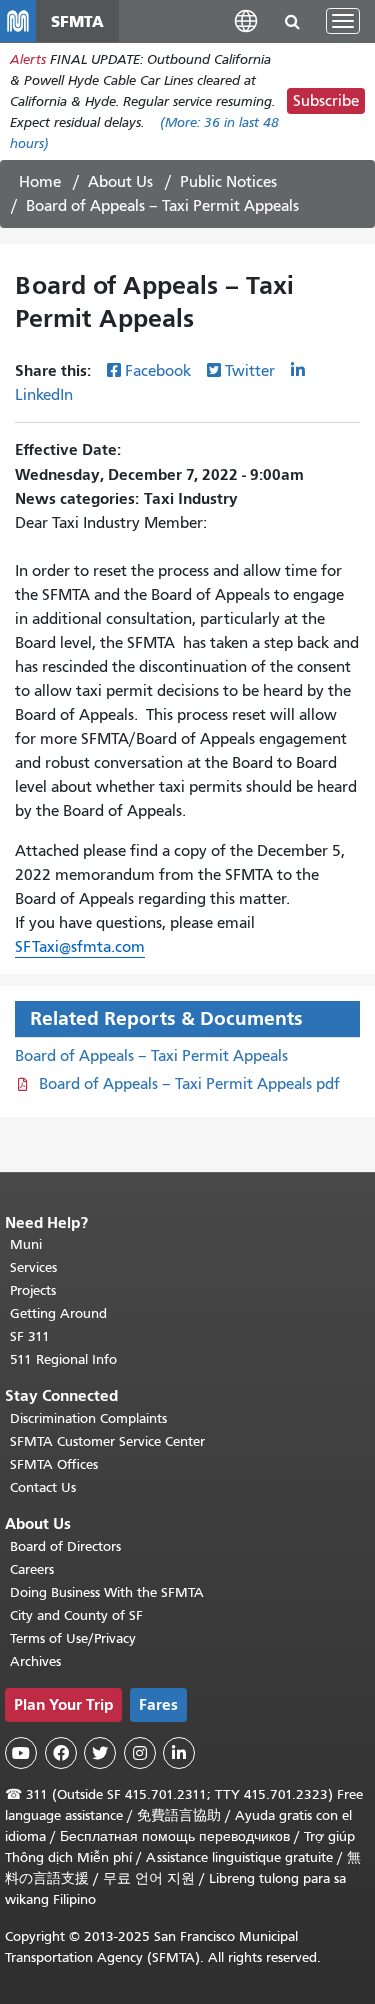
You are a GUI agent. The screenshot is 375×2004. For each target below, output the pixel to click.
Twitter (250, 371)
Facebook (158, 371)
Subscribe (326, 101)
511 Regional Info (63, 1359)
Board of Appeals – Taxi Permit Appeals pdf (189, 1084)
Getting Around (58, 1313)
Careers (32, 1569)
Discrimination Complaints (88, 1418)
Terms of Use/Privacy (73, 1638)
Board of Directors (65, 1546)
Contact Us (43, 1487)
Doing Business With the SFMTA (107, 1592)
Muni (26, 1244)
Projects (33, 1290)
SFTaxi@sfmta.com (80, 947)
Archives (35, 1661)
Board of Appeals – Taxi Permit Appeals (151, 1056)
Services (33, 1267)
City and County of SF (76, 1615)
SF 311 (30, 1336)
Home (40, 182)
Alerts (28, 59)
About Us (120, 182)
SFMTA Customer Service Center (107, 1441)
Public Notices (228, 182)
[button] (246, 20)
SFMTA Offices (54, 1464)
